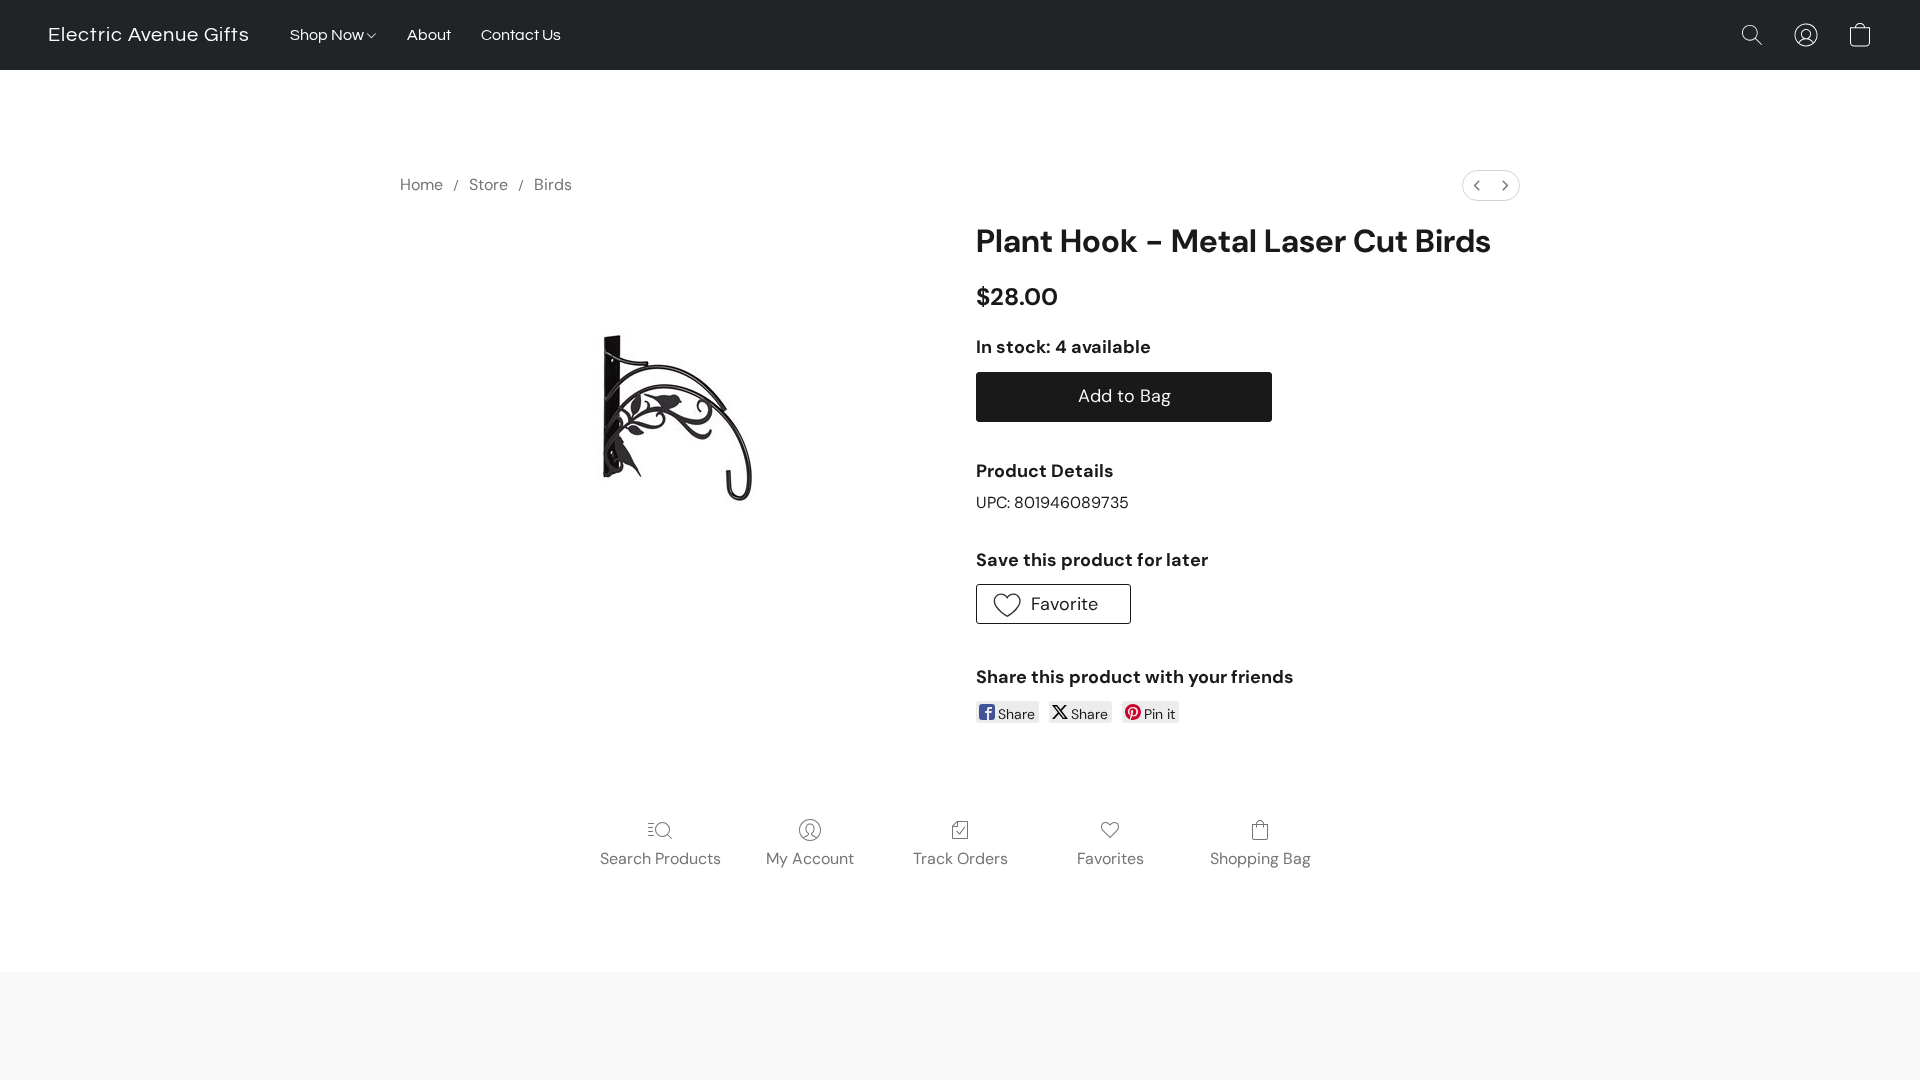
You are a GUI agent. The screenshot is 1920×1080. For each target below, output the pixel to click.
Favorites (1110, 858)
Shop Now (328, 35)
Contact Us (521, 35)
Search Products (660, 858)
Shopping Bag (1260, 858)
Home (421, 184)
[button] (149, 35)
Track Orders (960, 858)
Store (488, 184)
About (429, 35)
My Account (810, 858)
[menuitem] (1477, 185)
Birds (553, 184)
